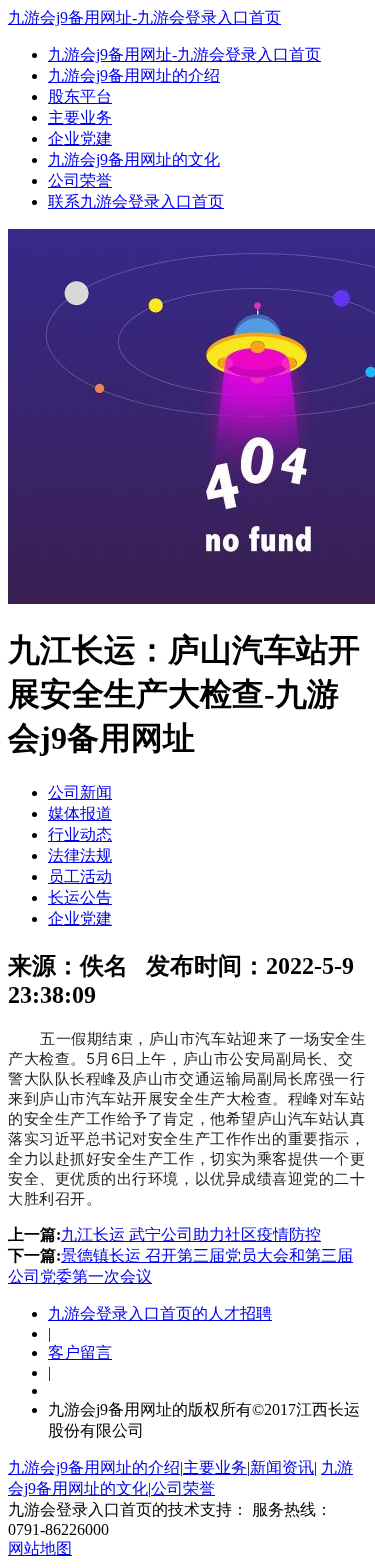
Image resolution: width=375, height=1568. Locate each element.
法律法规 (80, 855)
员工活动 (80, 876)
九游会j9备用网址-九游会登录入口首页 (144, 17)
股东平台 (80, 96)
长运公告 (80, 897)
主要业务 (80, 117)
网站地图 (40, 1548)
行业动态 (80, 834)
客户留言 (80, 1352)
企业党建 (80, 138)
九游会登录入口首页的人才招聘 (160, 1313)
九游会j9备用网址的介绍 (134, 75)
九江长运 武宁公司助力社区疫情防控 (191, 1234)
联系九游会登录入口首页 (136, 201)
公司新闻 (80, 792)
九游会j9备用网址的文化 (134, 159)
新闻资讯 (282, 1467)
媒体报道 (80, 813)
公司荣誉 (80, 180)
